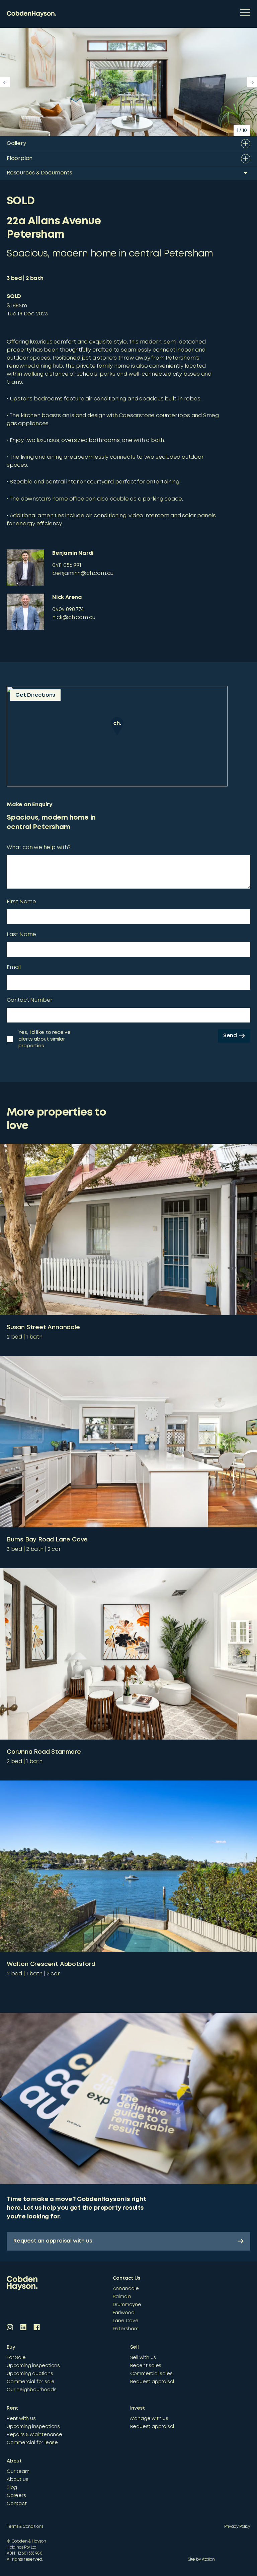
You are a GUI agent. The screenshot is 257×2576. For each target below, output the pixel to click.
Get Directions (35, 695)
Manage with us (149, 2419)
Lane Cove (126, 2321)
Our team (18, 2472)
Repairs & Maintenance (34, 2435)
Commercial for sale (31, 2382)
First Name (21, 902)
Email (14, 967)
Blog (12, 2488)
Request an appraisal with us (53, 2241)
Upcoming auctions (30, 2374)
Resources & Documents (39, 173)
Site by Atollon (201, 2559)
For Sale (16, 2358)
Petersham (126, 2329)
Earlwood (124, 2313)
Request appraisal (152, 2382)
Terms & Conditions (25, 2527)
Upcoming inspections (33, 2366)
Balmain (122, 2297)
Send (230, 1036)
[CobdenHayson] (31, 14)
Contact (17, 2504)
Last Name (21, 935)
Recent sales (146, 2366)
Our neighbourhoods (31, 2390)
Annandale (126, 2289)
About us (17, 2480)
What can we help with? (39, 848)
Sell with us (143, 2358)
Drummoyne (127, 2305)
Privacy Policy (237, 2527)
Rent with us (21, 2419)
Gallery (16, 143)
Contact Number (30, 1000)
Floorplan (20, 159)
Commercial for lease (32, 2443)
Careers (16, 2496)
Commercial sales (151, 2374)
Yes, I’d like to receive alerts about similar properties (45, 1039)
